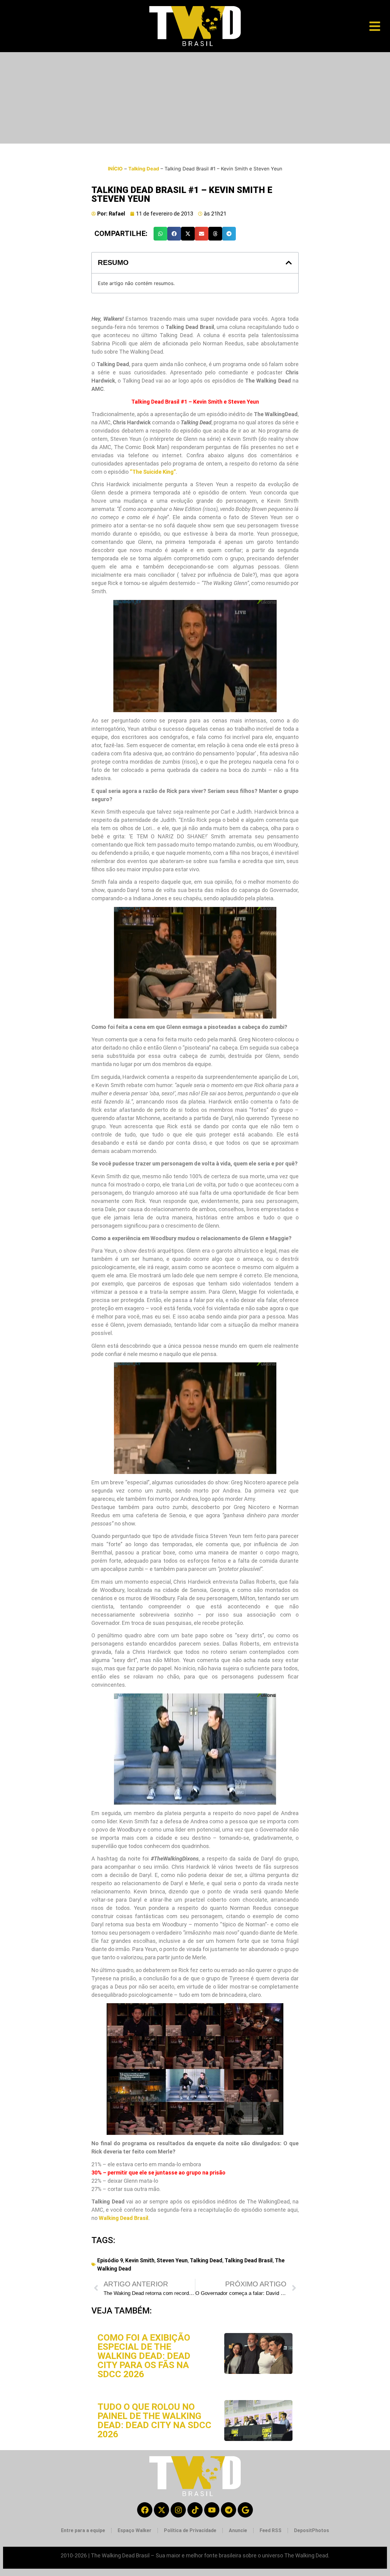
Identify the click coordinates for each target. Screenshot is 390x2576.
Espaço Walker (135, 2530)
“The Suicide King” (153, 472)
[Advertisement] (195, 98)
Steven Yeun (172, 2260)
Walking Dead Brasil (124, 2218)
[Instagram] (178, 2510)
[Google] (245, 2510)
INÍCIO (115, 169)
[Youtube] (212, 2510)
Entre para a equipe (83, 2530)
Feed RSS (271, 2530)
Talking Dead (144, 169)
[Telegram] (229, 2510)
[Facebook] (145, 2510)
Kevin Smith (140, 2260)
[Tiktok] (195, 2510)
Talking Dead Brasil (249, 2260)
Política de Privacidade (190, 2530)
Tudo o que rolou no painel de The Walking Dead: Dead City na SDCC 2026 (154, 2420)
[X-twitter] (161, 2510)
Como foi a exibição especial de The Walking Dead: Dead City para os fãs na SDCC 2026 (144, 2356)
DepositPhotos (312, 2530)
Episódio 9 (110, 2260)
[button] (160, 234)
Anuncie (238, 2530)
